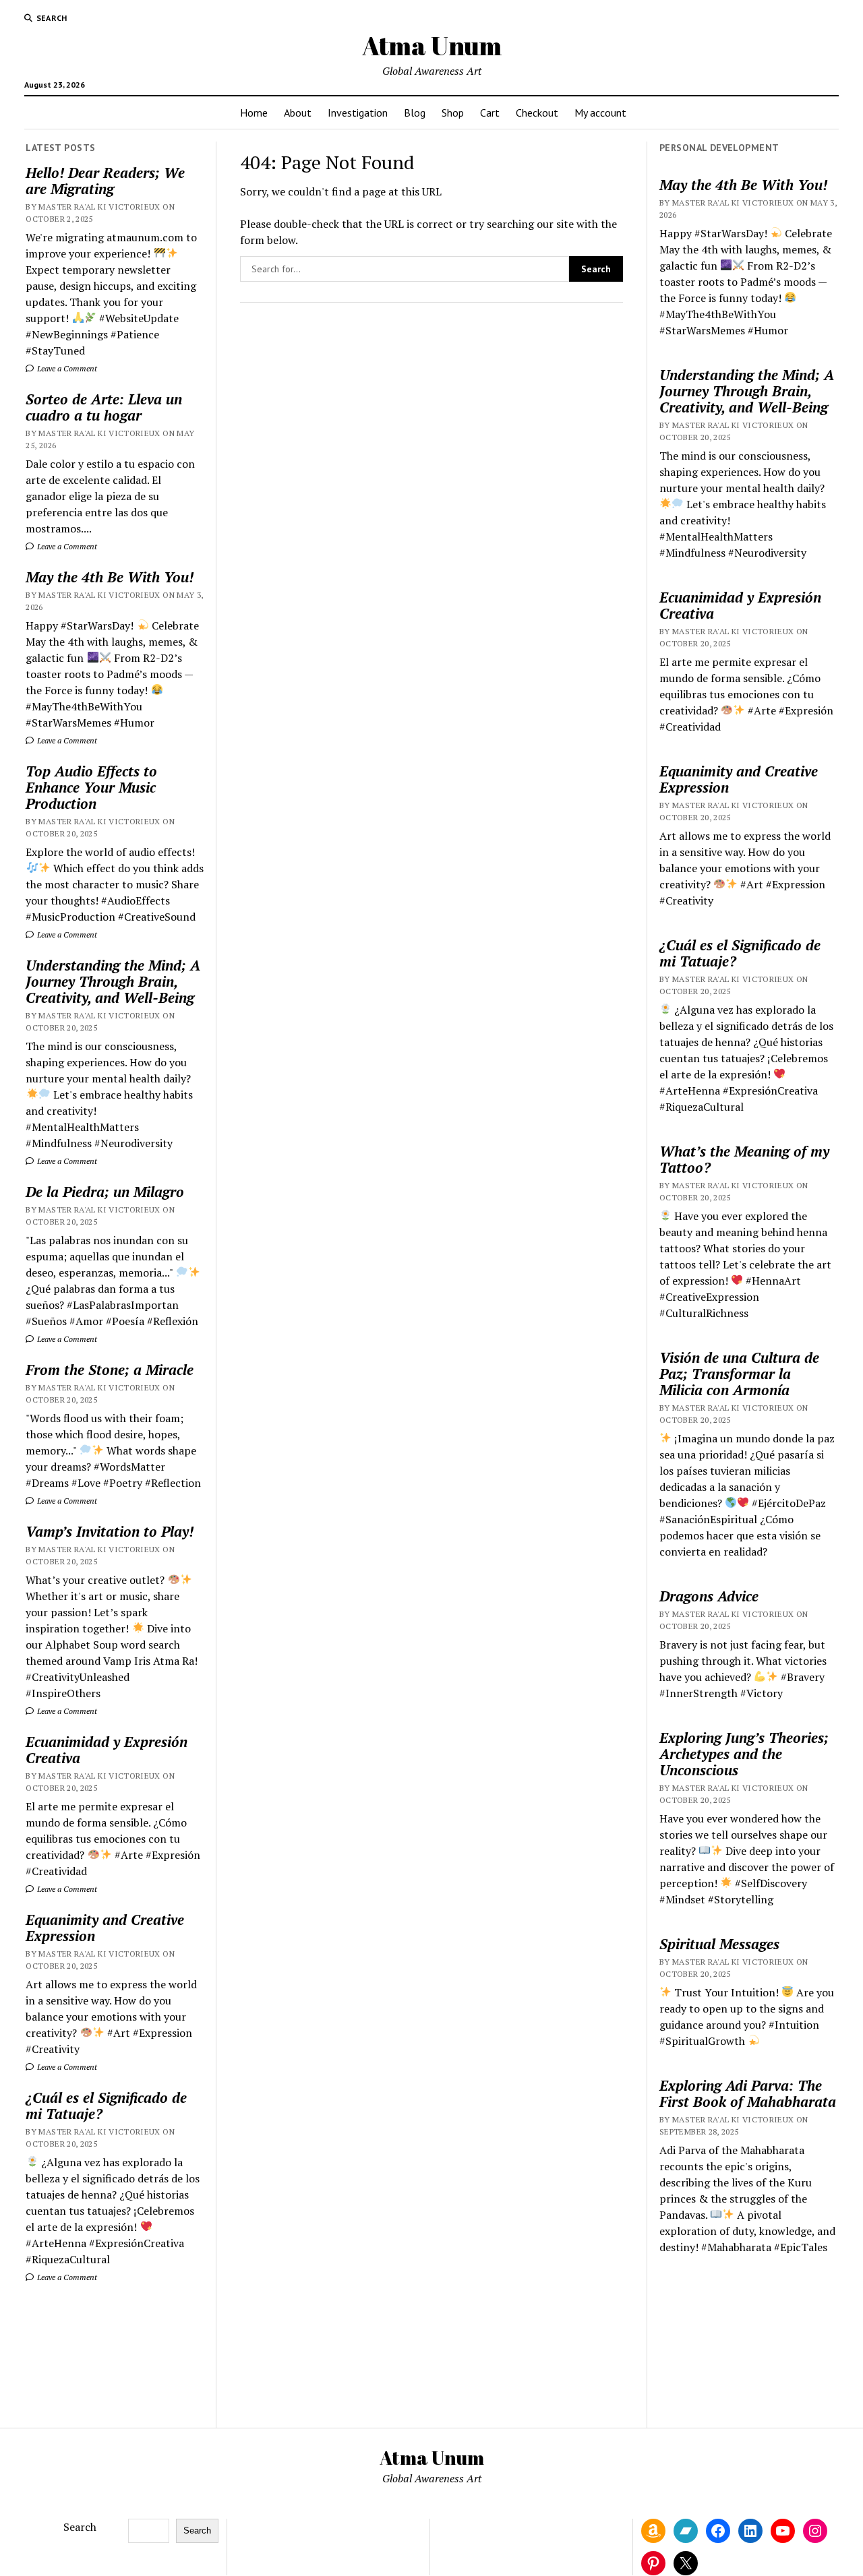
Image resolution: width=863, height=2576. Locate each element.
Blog (415, 113)
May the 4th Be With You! (110, 577)
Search (80, 2527)
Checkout (537, 113)
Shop (453, 113)
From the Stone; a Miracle (110, 1370)
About (298, 113)
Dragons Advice (709, 1596)
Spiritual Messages (719, 1944)
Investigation (358, 113)
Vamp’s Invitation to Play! (110, 1531)
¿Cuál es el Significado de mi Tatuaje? (106, 2106)
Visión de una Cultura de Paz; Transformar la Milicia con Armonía (739, 1374)
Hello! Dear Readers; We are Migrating (105, 181)
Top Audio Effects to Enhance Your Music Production (91, 787)
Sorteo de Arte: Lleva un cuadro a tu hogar (104, 407)
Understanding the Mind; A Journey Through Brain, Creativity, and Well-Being (113, 981)
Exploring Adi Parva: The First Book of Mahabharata (748, 2093)
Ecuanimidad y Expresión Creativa (107, 1750)
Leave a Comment (66, 368)
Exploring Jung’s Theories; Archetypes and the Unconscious (744, 1754)
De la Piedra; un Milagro (105, 1192)
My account (600, 113)
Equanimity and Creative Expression (105, 1928)
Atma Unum (432, 45)
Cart (490, 113)
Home (254, 113)
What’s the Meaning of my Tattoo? (744, 1159)
